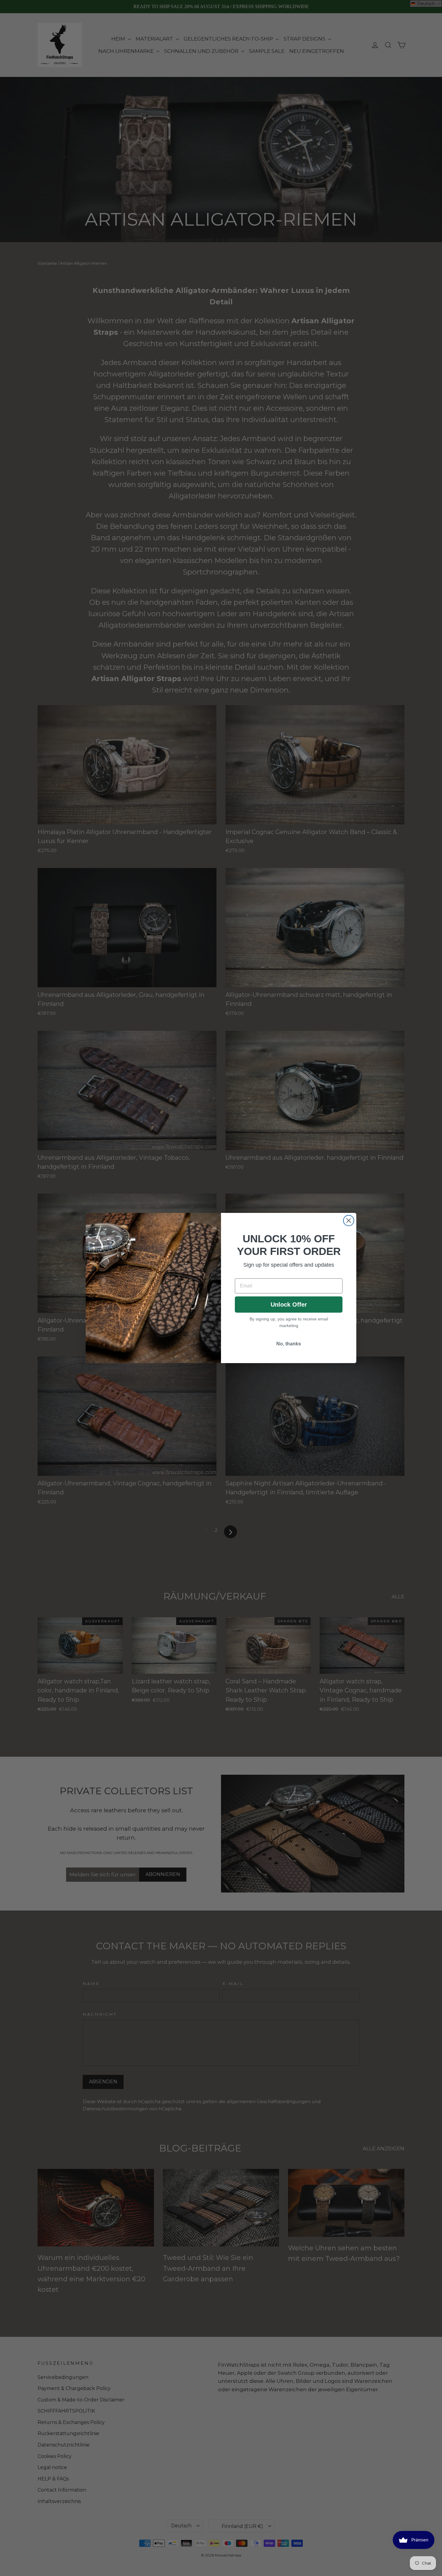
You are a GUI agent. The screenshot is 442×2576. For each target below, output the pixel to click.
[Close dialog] (349, 1221)
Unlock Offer (289, 1305)
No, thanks (289, 1344)
